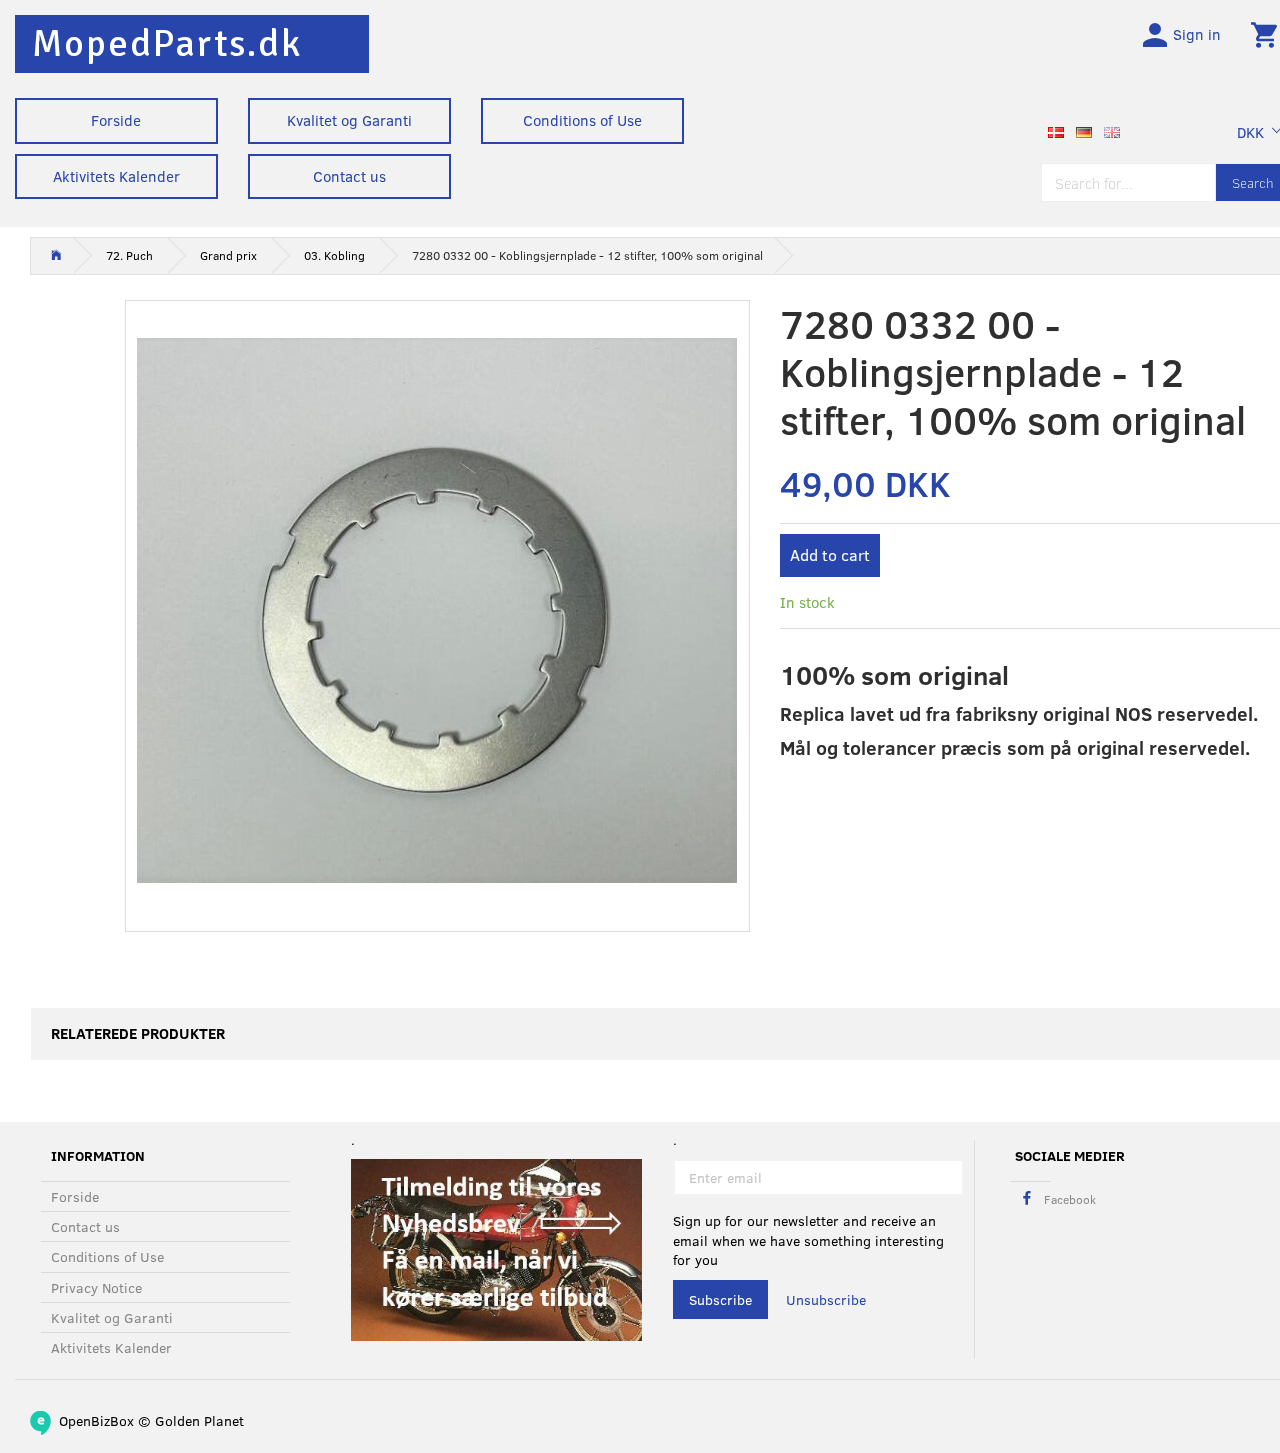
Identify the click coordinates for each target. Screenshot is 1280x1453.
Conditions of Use (582, 120)
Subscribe (720, 1299)
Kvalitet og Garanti (349, 120)
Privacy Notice (96, 1287)
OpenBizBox (96, 1420)
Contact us (349, 176)
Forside (116, 120)
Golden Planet (199, 1420)
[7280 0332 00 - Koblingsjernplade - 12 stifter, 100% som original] (437, 611)
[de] (1084, 130)
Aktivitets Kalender (116, 176)
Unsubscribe (826, 1299)
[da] (1056, 130)
